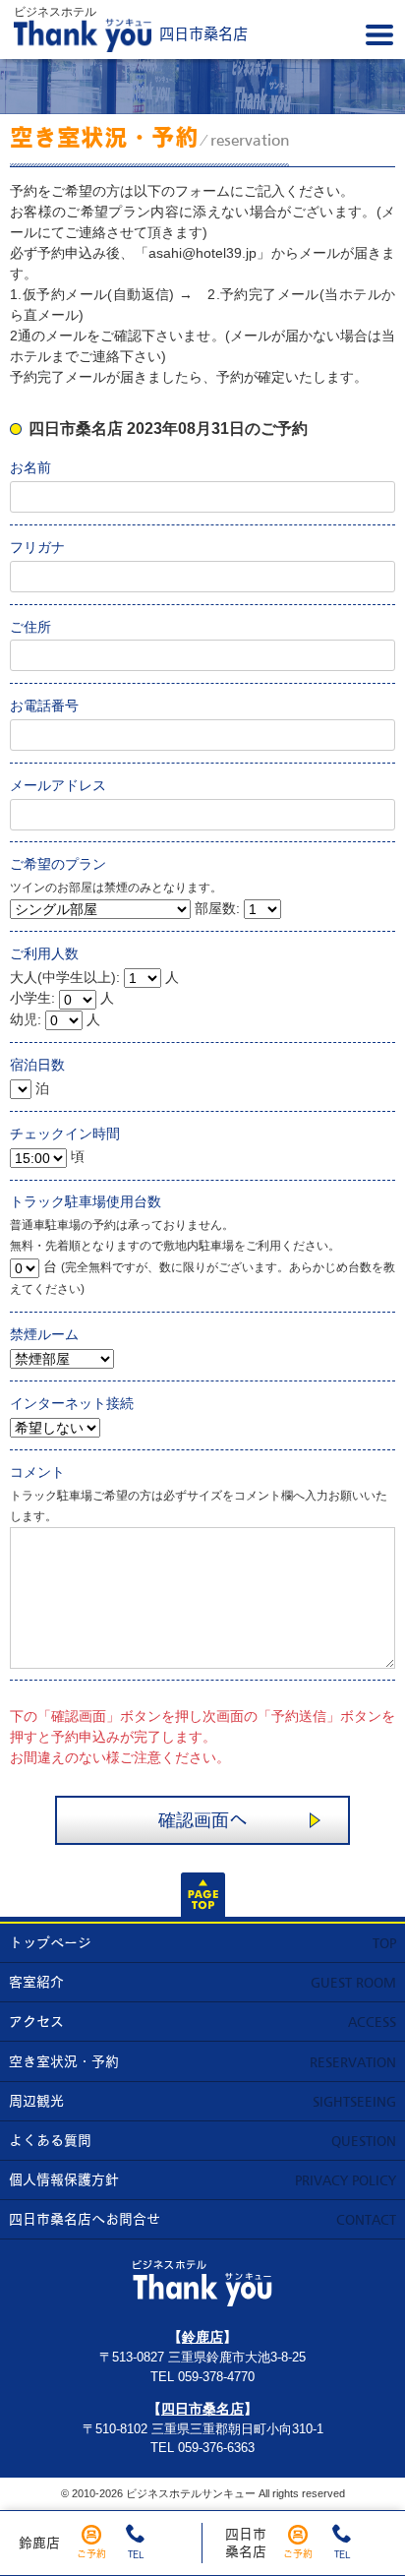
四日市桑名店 (202, 2409)
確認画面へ (202, 1819)
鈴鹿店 (39, 2543)
